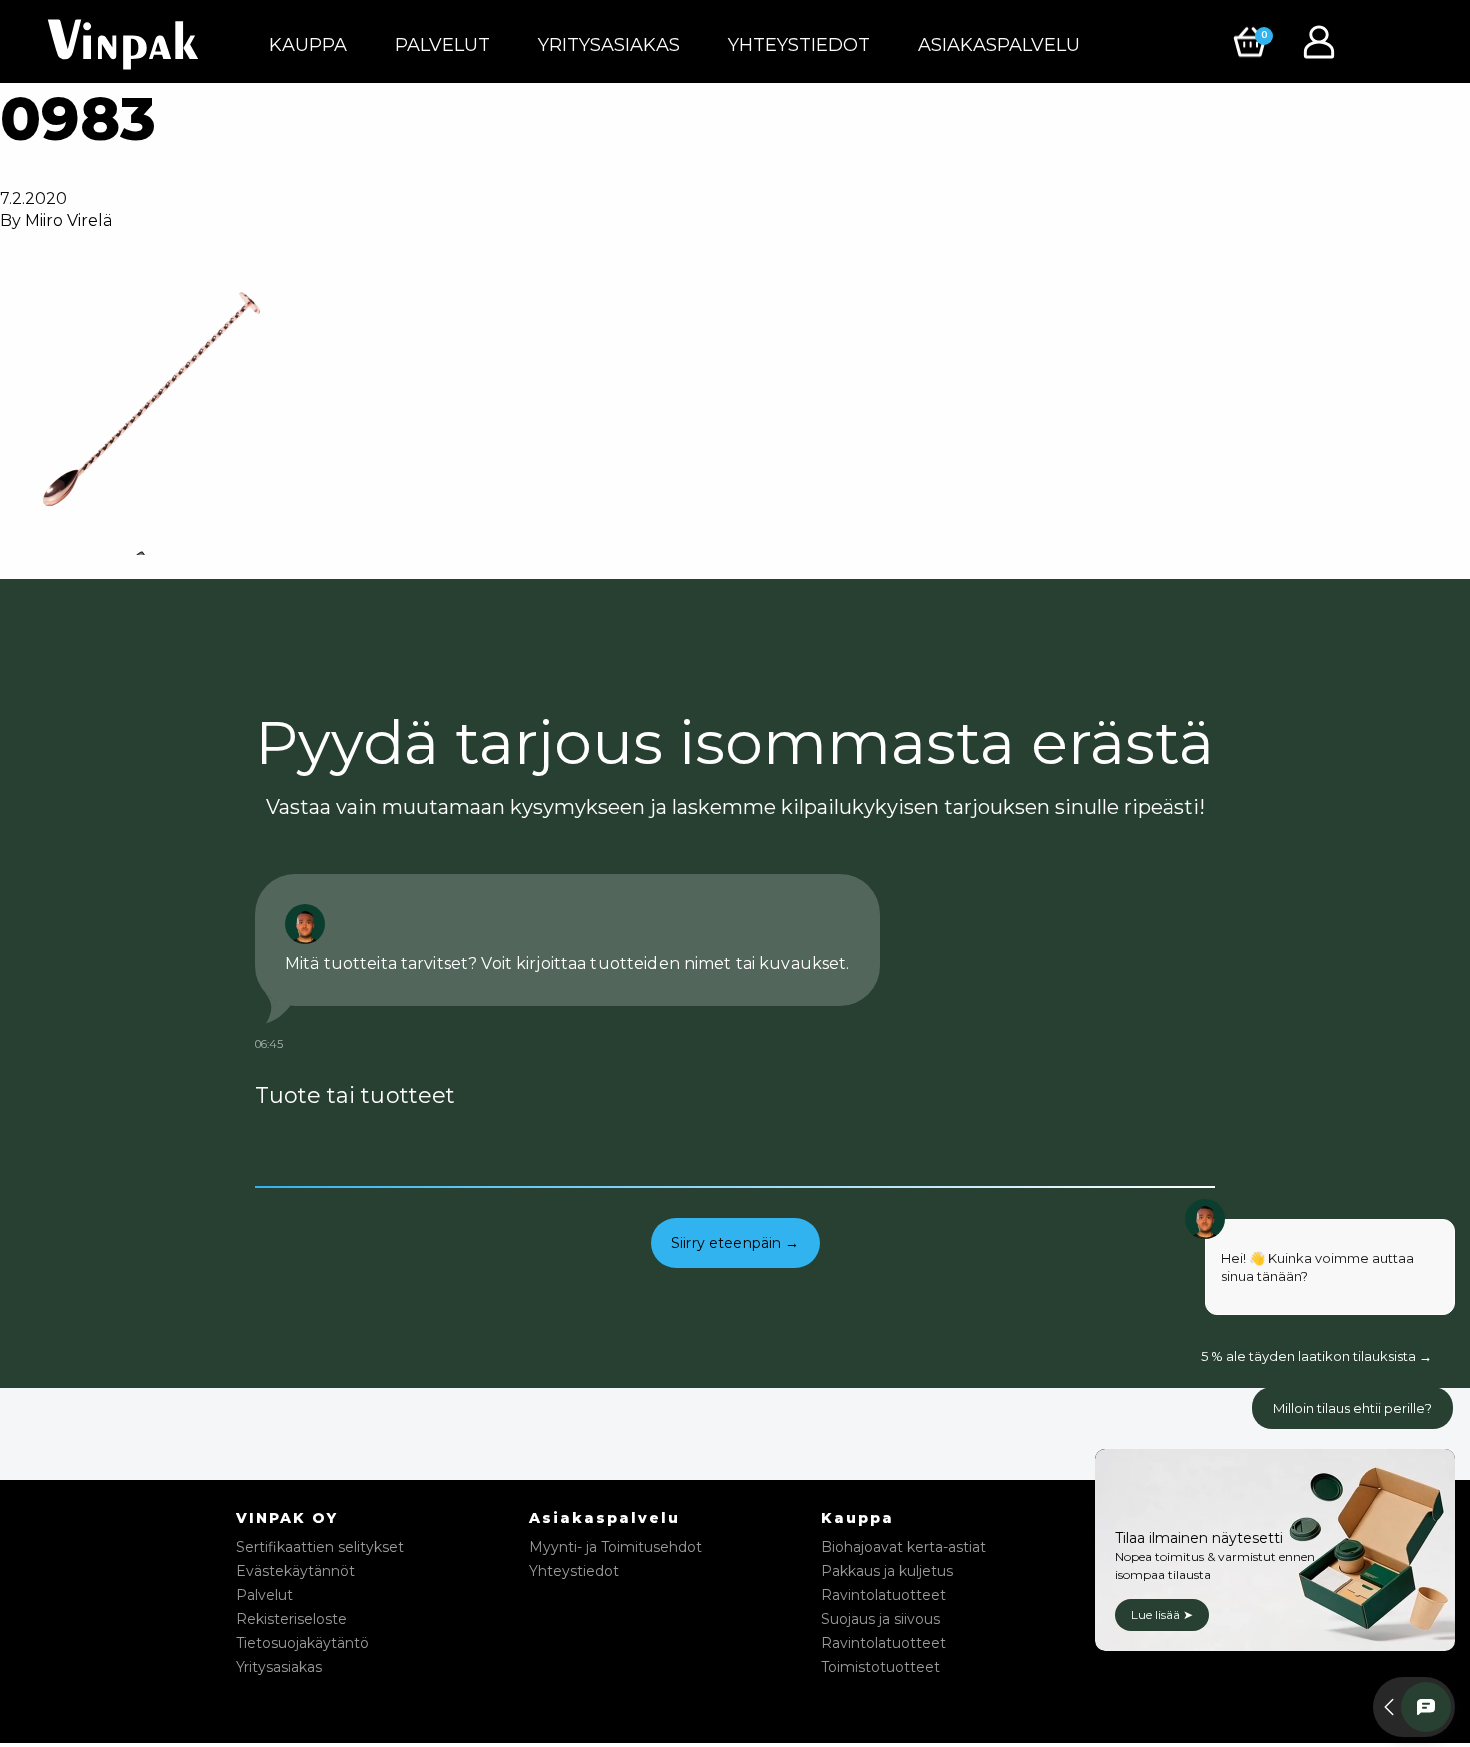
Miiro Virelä (68, 220)
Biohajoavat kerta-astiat (903, 1547)
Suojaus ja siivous (880, 1619)
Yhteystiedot (799, 45)
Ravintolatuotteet (883, 1595)
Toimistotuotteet (880, 1667)
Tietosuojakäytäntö (302, 1643)
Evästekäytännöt (295, 1571)
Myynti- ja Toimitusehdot (615, 1547)
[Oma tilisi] (1324, 40)
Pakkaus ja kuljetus (887, 1571)
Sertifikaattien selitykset (320, 1547)
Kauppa (308, 45)
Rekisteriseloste (291, 1619)
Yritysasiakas (609, 45)
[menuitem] (308, 45)
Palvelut (442, 45)
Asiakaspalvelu (999, 45)
